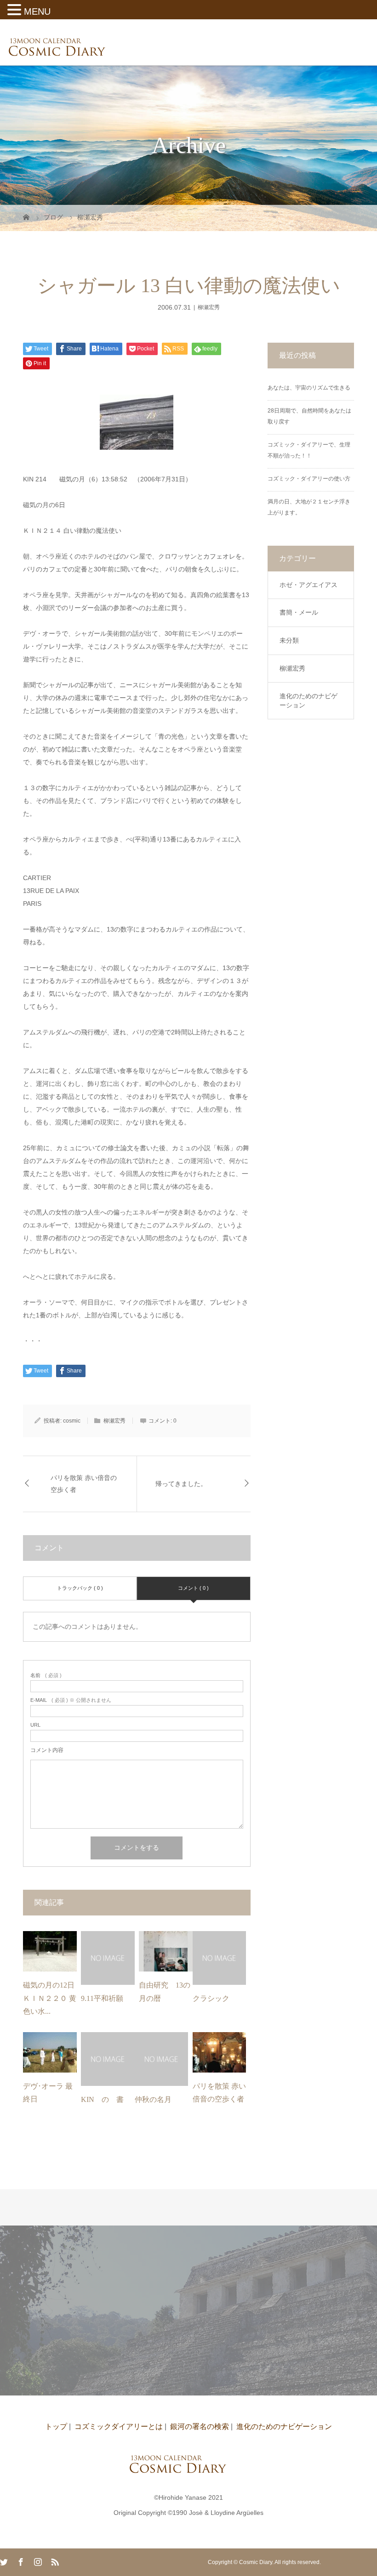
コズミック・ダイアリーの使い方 (309, 479)
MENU (37, 11)
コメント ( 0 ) (193, 1588)
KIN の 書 (102, 2099)
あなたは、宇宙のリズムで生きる (309, 388)
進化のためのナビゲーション (308, 700)
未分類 (289, 640)
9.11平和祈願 (102, 1998)
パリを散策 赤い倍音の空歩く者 (84, 1484)
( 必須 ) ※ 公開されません (71, 1700)
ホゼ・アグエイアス (308, 585)
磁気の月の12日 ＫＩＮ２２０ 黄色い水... (50, 1998)
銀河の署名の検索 (200, 2426)
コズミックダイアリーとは (119, 2426)
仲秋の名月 (153, 2099)
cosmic (72, 1421)
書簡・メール (299, 612)
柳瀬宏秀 (209, 307)
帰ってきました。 (181, 1484)
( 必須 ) (46, 1675)
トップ (56, 2426)
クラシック (211, 1998)
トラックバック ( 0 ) (80, 1588)
